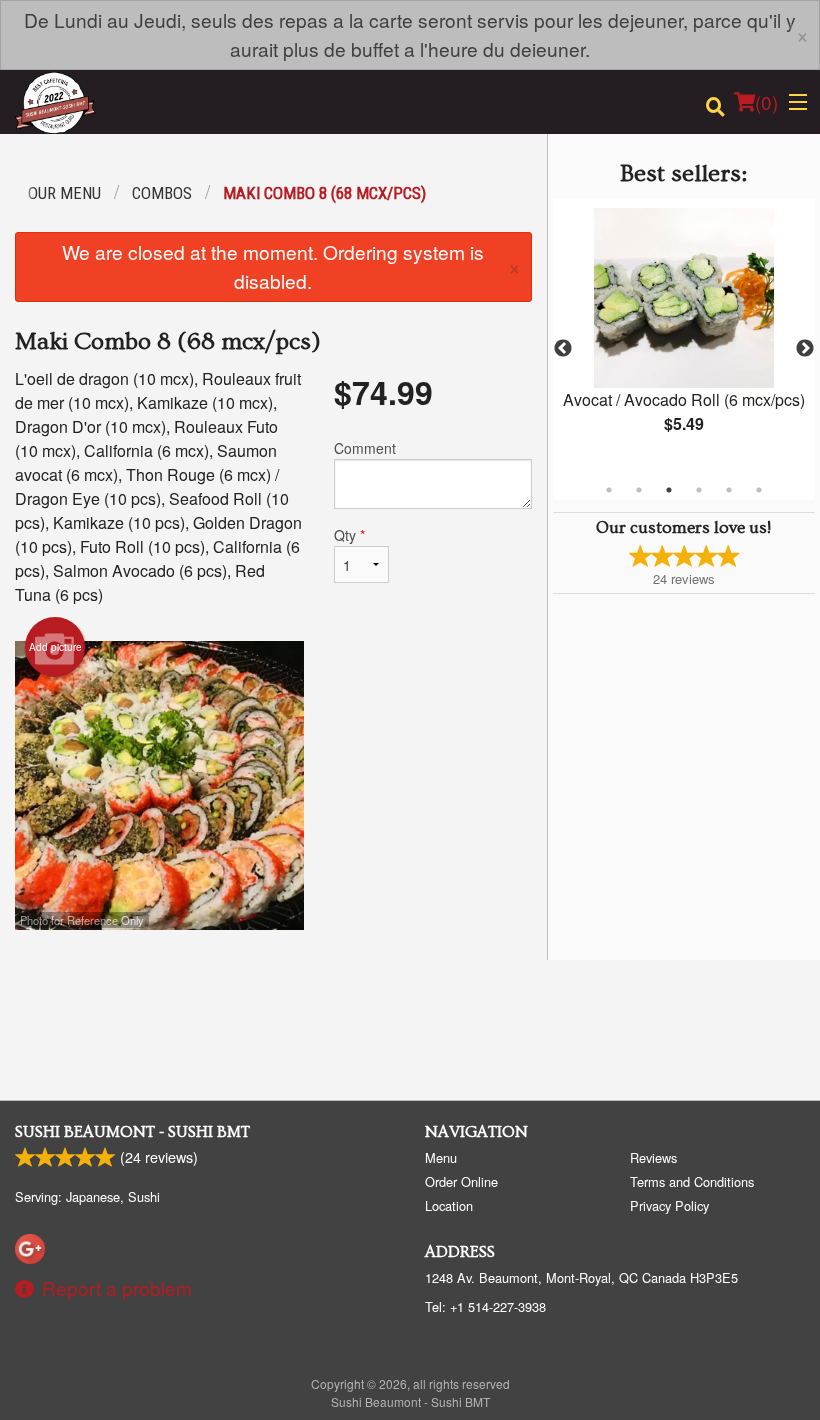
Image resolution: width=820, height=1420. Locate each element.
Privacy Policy (669, 1205)
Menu (441, 1157)
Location (449, 1205)
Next (805, 349)
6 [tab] (759, 490)
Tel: (485, 1306)
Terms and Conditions (692, 1181)
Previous (563, 349)
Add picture (55, 647)
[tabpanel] (684, 337)
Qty (349, 535)
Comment (365, 448)
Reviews (653, 1157)
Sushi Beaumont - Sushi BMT (132, 1132)
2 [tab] (639, 490)
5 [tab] (729, 490)
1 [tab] (609, 490)
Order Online (461, 1181)
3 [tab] (669, 490)
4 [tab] (699, 490)
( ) (766, 101)
